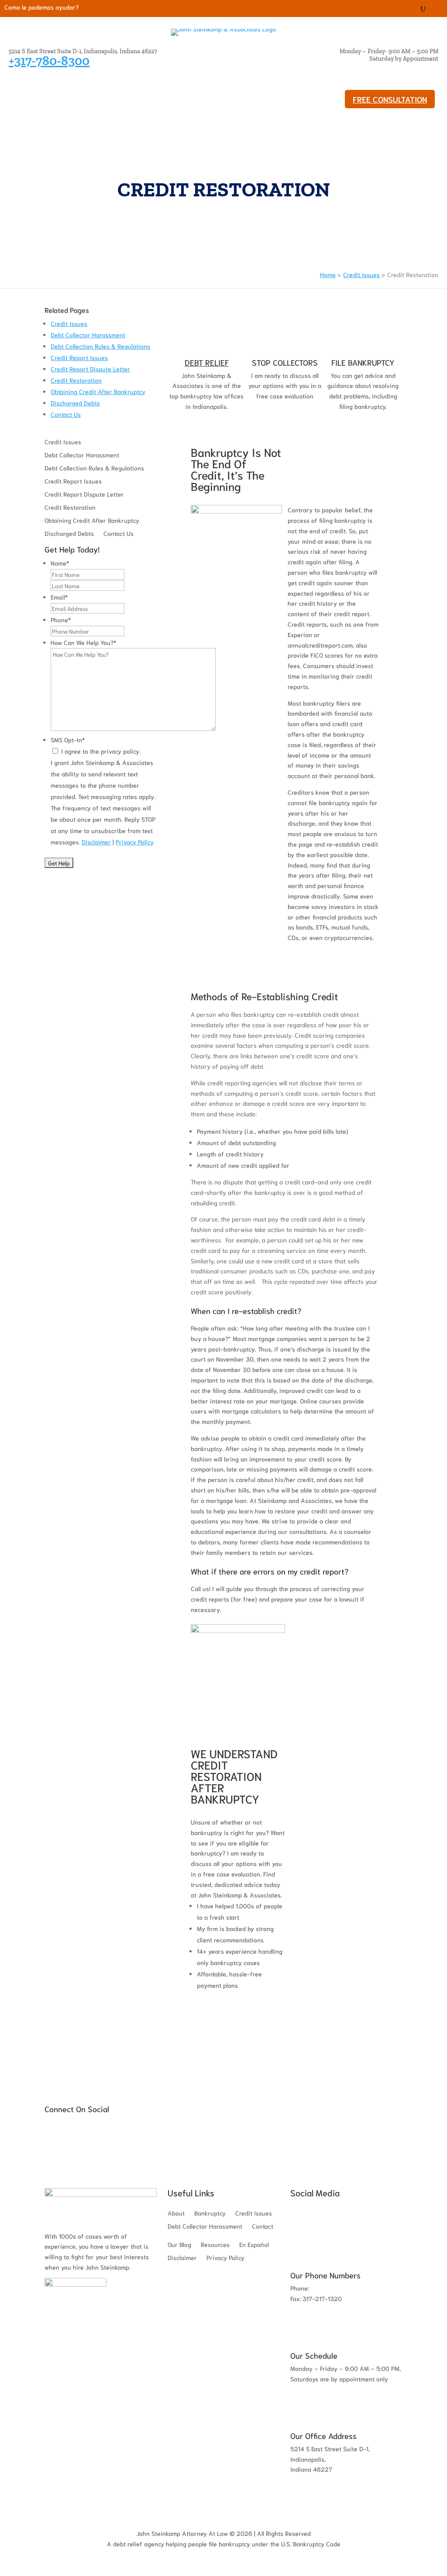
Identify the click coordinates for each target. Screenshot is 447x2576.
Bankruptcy (37, 91)
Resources (35, 106)
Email (59, 597)
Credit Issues (97, 91)
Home (328, 274)
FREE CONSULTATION (390, 99)
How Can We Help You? (83, 642)
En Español (254, 2245)
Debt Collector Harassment (184, 91)
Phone (61, 620)
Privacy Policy (135, 842)
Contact (263, 2226)
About (260, 91)
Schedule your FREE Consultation (238, 2017)
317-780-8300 (332, 2288)
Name (60, 563)
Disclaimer (96, 842)
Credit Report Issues (79, 357)
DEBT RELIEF (207, 362)
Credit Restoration (76, 380)
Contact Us (66, 414)
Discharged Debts (75, 403)
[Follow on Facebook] (437, 9)
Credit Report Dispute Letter (90, 369)
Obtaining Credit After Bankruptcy (98, 391)
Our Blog (85, 106)
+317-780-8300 (49, 61)
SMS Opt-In (68, 740)
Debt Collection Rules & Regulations (100, 346)
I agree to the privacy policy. (101, 751)
